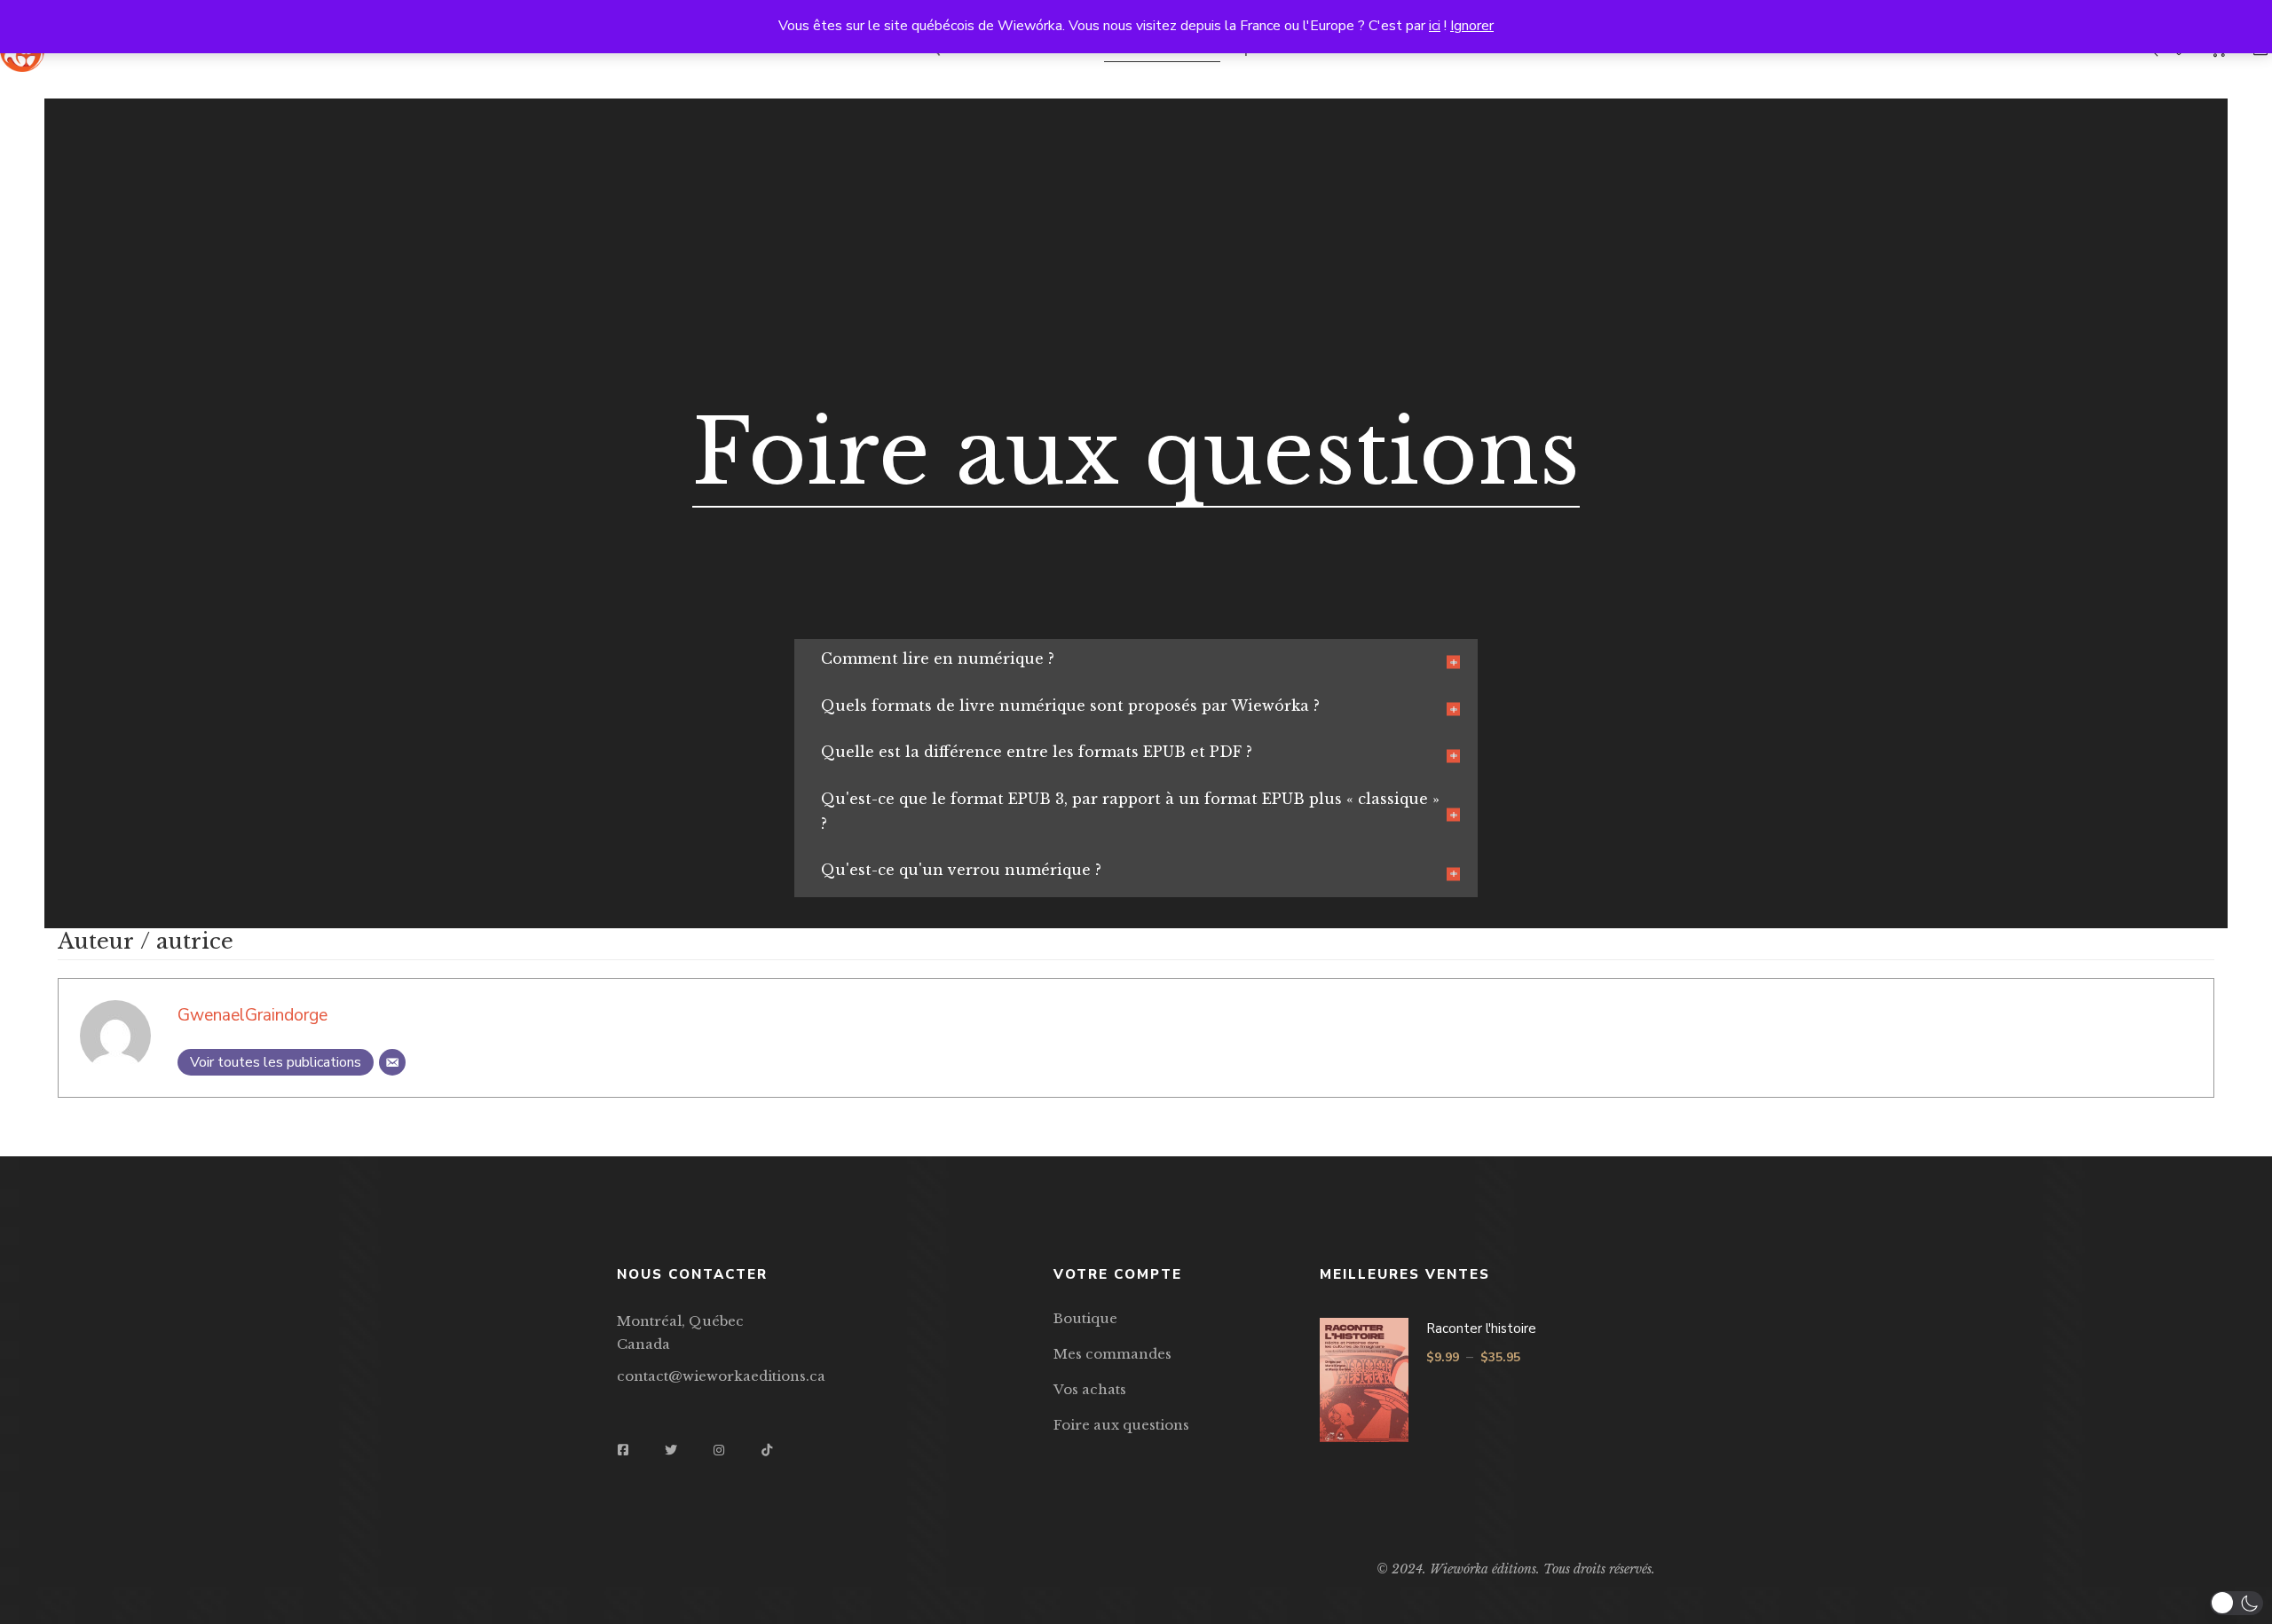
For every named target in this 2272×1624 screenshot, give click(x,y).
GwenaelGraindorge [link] (252, 1015)
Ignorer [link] (1472, 26)
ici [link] (1435, 26)
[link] (276, 1062)
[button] (2236, 1603)
